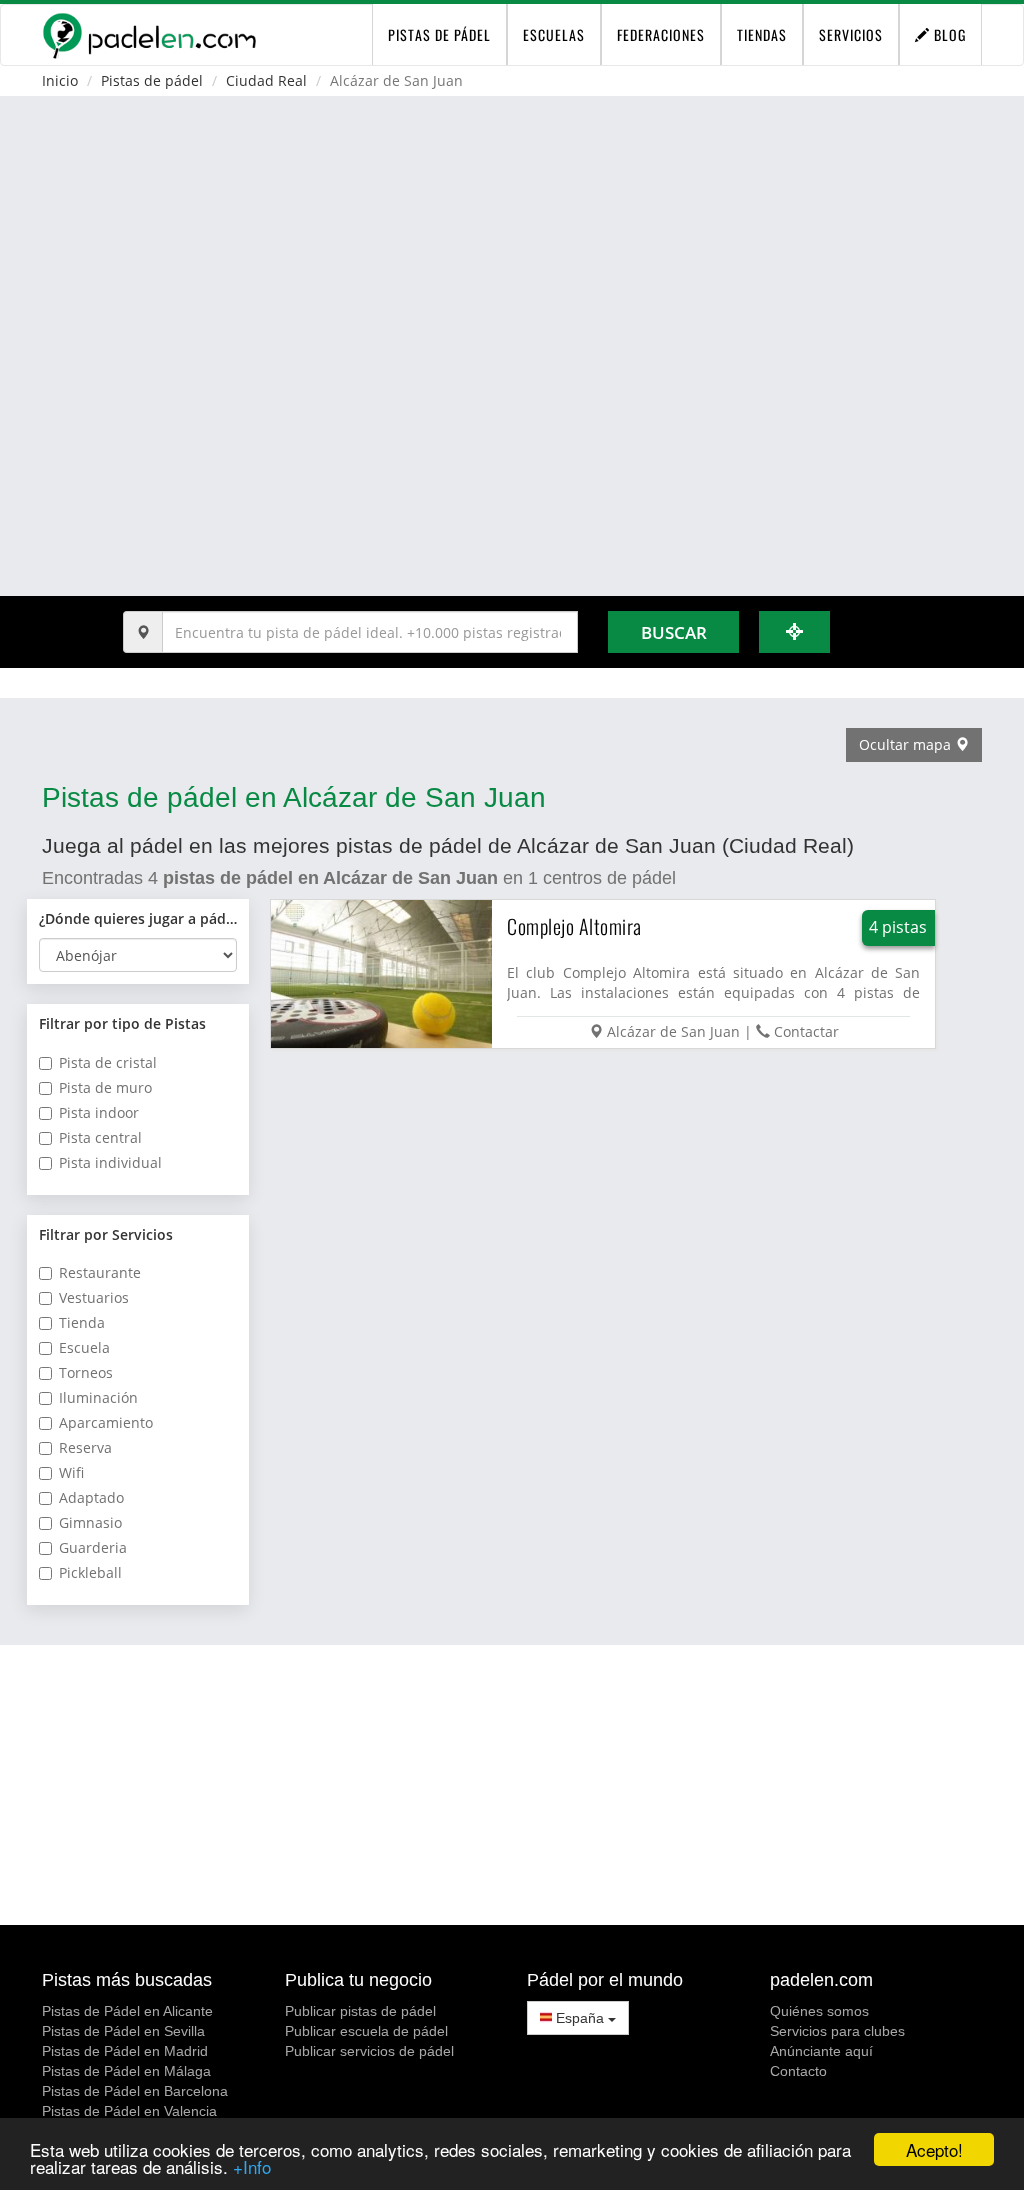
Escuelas (554, 34)
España (580, 2018)
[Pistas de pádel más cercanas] (794, 632)
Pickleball (90, 1572)
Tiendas (762, 34)
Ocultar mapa (907, 744)
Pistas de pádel (152, 80)
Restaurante (100, 1272)
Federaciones (661, 34)
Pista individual (110, 1162)
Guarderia (93, 1547)
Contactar (806, 1031)
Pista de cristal (108, 1062)
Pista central (100, 1137)
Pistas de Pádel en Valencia (129, 2111)
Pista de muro (105, 1087)
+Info (252, 2166)
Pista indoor (99, 1112)
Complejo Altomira (574, 926)
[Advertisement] (512, 1785)
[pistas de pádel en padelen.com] (149, 35)
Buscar (674, 632)
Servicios (851, 34)
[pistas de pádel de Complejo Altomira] (382, 974)
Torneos (86, 1372)
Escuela (84, 1347)
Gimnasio (90, 1522)
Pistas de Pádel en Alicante (127, 2011)
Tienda (82, 1322)
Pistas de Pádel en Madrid (125, 2051)
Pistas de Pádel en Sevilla (123, 2031)
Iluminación (98, 1397)
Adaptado (91, 1497)
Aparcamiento (106, 1422)
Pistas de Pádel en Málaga (126, 2071)
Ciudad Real (266, 80)
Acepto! (934, 2149)
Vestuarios (94, 1297)
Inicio (60, 80)
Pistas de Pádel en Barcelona (135, 2091)
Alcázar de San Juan (673, 1031)
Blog (948, 34)
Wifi (71, 1472)
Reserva (85, 1447)
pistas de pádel (439, 34)
